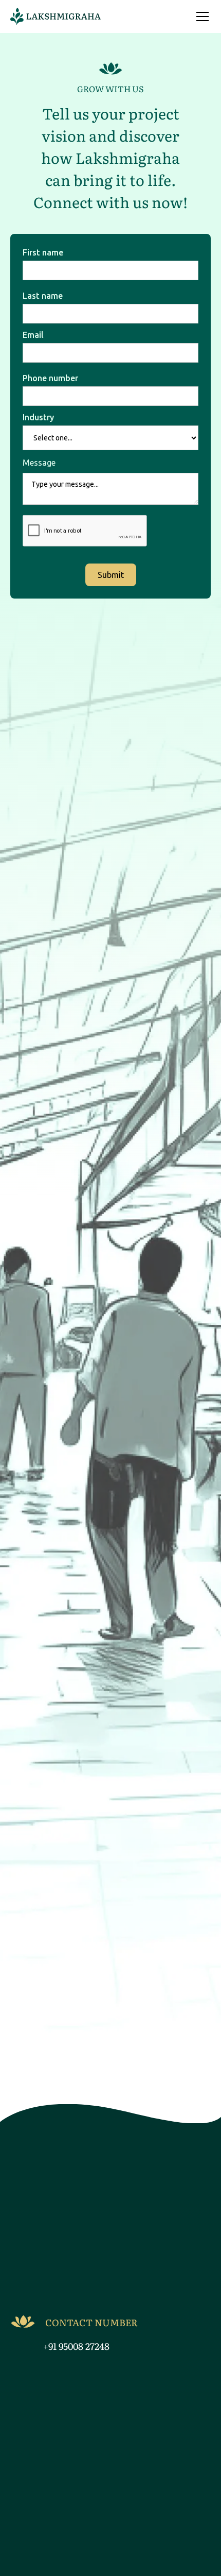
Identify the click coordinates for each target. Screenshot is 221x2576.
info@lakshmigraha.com (98, 2297)
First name (43, 252)
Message (39, 463)
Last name (43, 296)
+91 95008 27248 (76, 2346)
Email (33, 335)
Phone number (50, 378)
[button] (200, 16)
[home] (56, 16)
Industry (38, 417)
